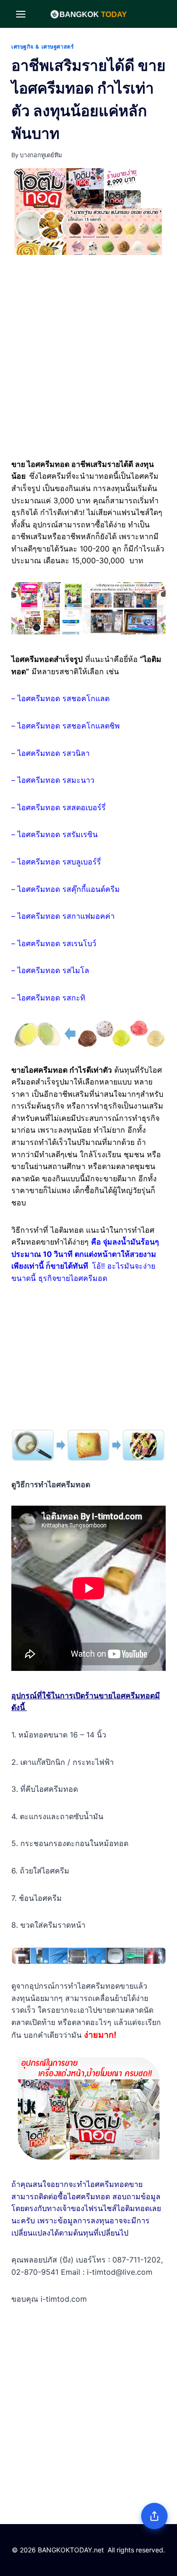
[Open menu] (21, 14)
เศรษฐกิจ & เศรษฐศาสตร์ (42, 47)
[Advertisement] (88, 359)
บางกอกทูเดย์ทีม (41, 155)
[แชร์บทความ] (154, 2516)
